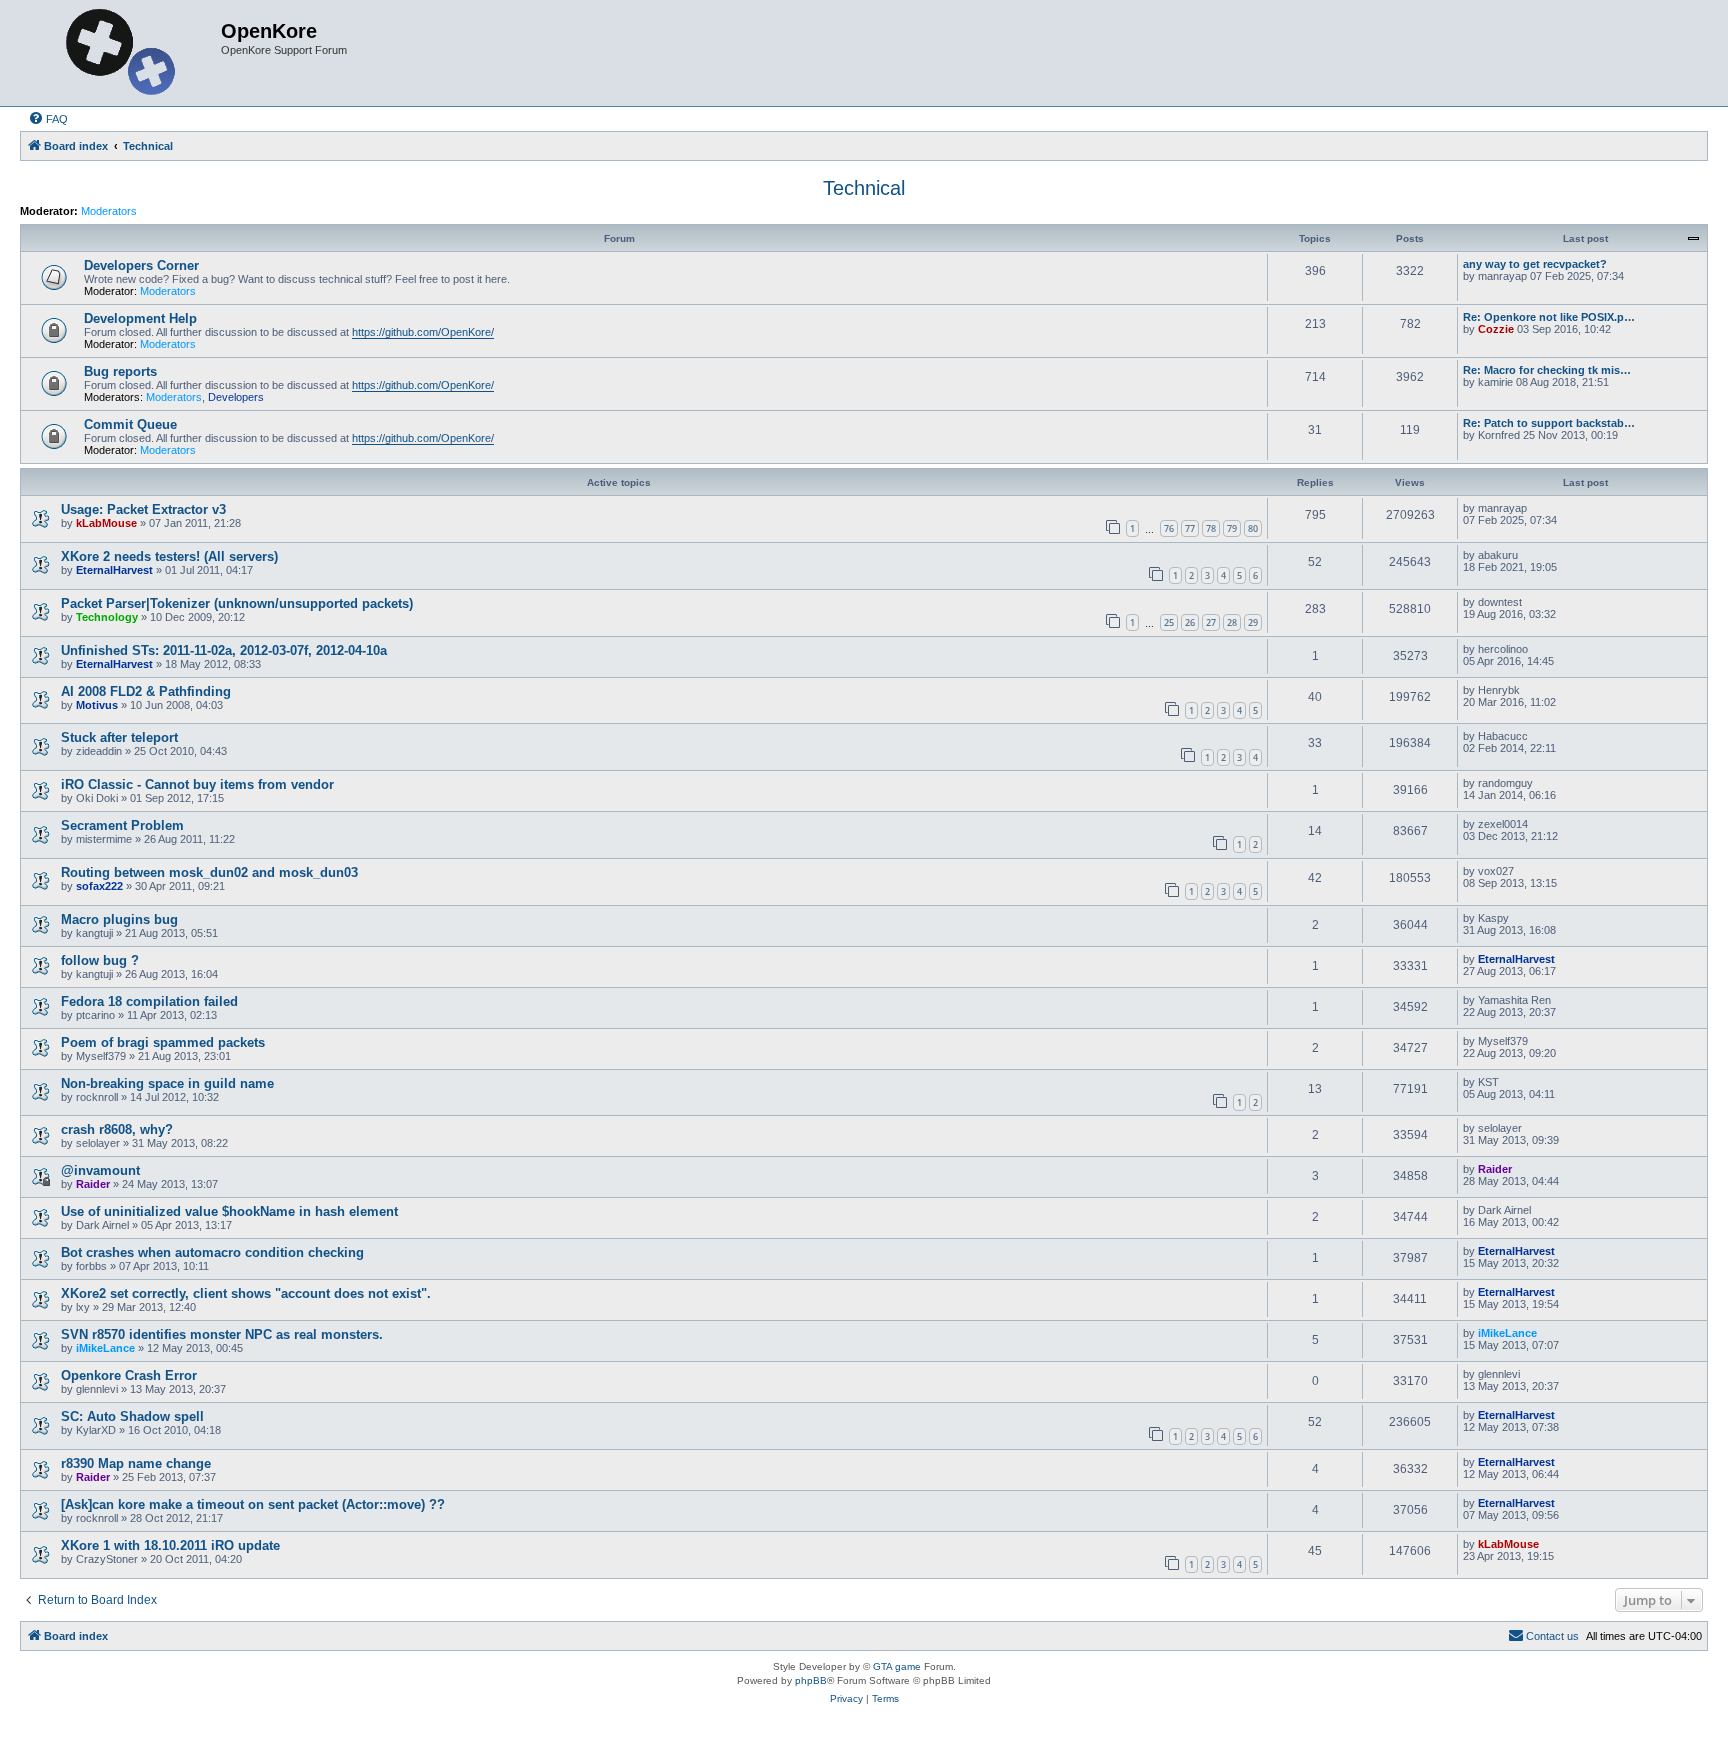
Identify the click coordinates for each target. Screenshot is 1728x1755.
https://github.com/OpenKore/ (423, 332)
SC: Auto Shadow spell (132, 1416)
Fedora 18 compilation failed (149, 1001)
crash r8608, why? (117, 1129)
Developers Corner (141, 265)
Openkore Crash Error (129, 1375)
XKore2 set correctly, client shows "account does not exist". (246, 1293)
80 (1253, 528)
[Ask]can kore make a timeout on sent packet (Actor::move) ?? (253, 1504)
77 (1190, 528)
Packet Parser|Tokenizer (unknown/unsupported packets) (237, 603)
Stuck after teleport (119, 737)
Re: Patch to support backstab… (1549, 423)
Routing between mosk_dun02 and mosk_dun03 (209, 872)
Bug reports (120, 371)
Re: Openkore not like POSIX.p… (1549, 317)
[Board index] (123, 53)
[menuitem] (48, 119)
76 (1169, 528)
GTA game (897, 1666)
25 (1169, 622)
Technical (864, 188)
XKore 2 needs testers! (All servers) (169, 556)
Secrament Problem (122, 825)
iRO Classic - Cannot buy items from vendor (197, 784)
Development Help (140, 318)
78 (1211, 528)
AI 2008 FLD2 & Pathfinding (146, 691)
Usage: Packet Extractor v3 (143, 509)
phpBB (811, 1680)
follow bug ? (100, 960)
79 (1232, 528)
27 (1211, 622)
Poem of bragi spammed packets (163, 1042)
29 (1253, 622)
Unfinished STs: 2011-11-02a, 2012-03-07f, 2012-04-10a (224, 650)
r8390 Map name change (136, 1463)
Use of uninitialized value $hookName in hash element (229, 1211)
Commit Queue (130, 424)
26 (1190, 622)
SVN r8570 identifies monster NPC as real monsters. (222, 1334)
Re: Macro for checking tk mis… (1547, 370)
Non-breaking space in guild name (167, 1083)
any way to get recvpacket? (1535, 264)
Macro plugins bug (119, 919)
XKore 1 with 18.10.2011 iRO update (170, 1545)
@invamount (100, 1170)
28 (1232, 622)
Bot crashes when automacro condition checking (212, 1252)
